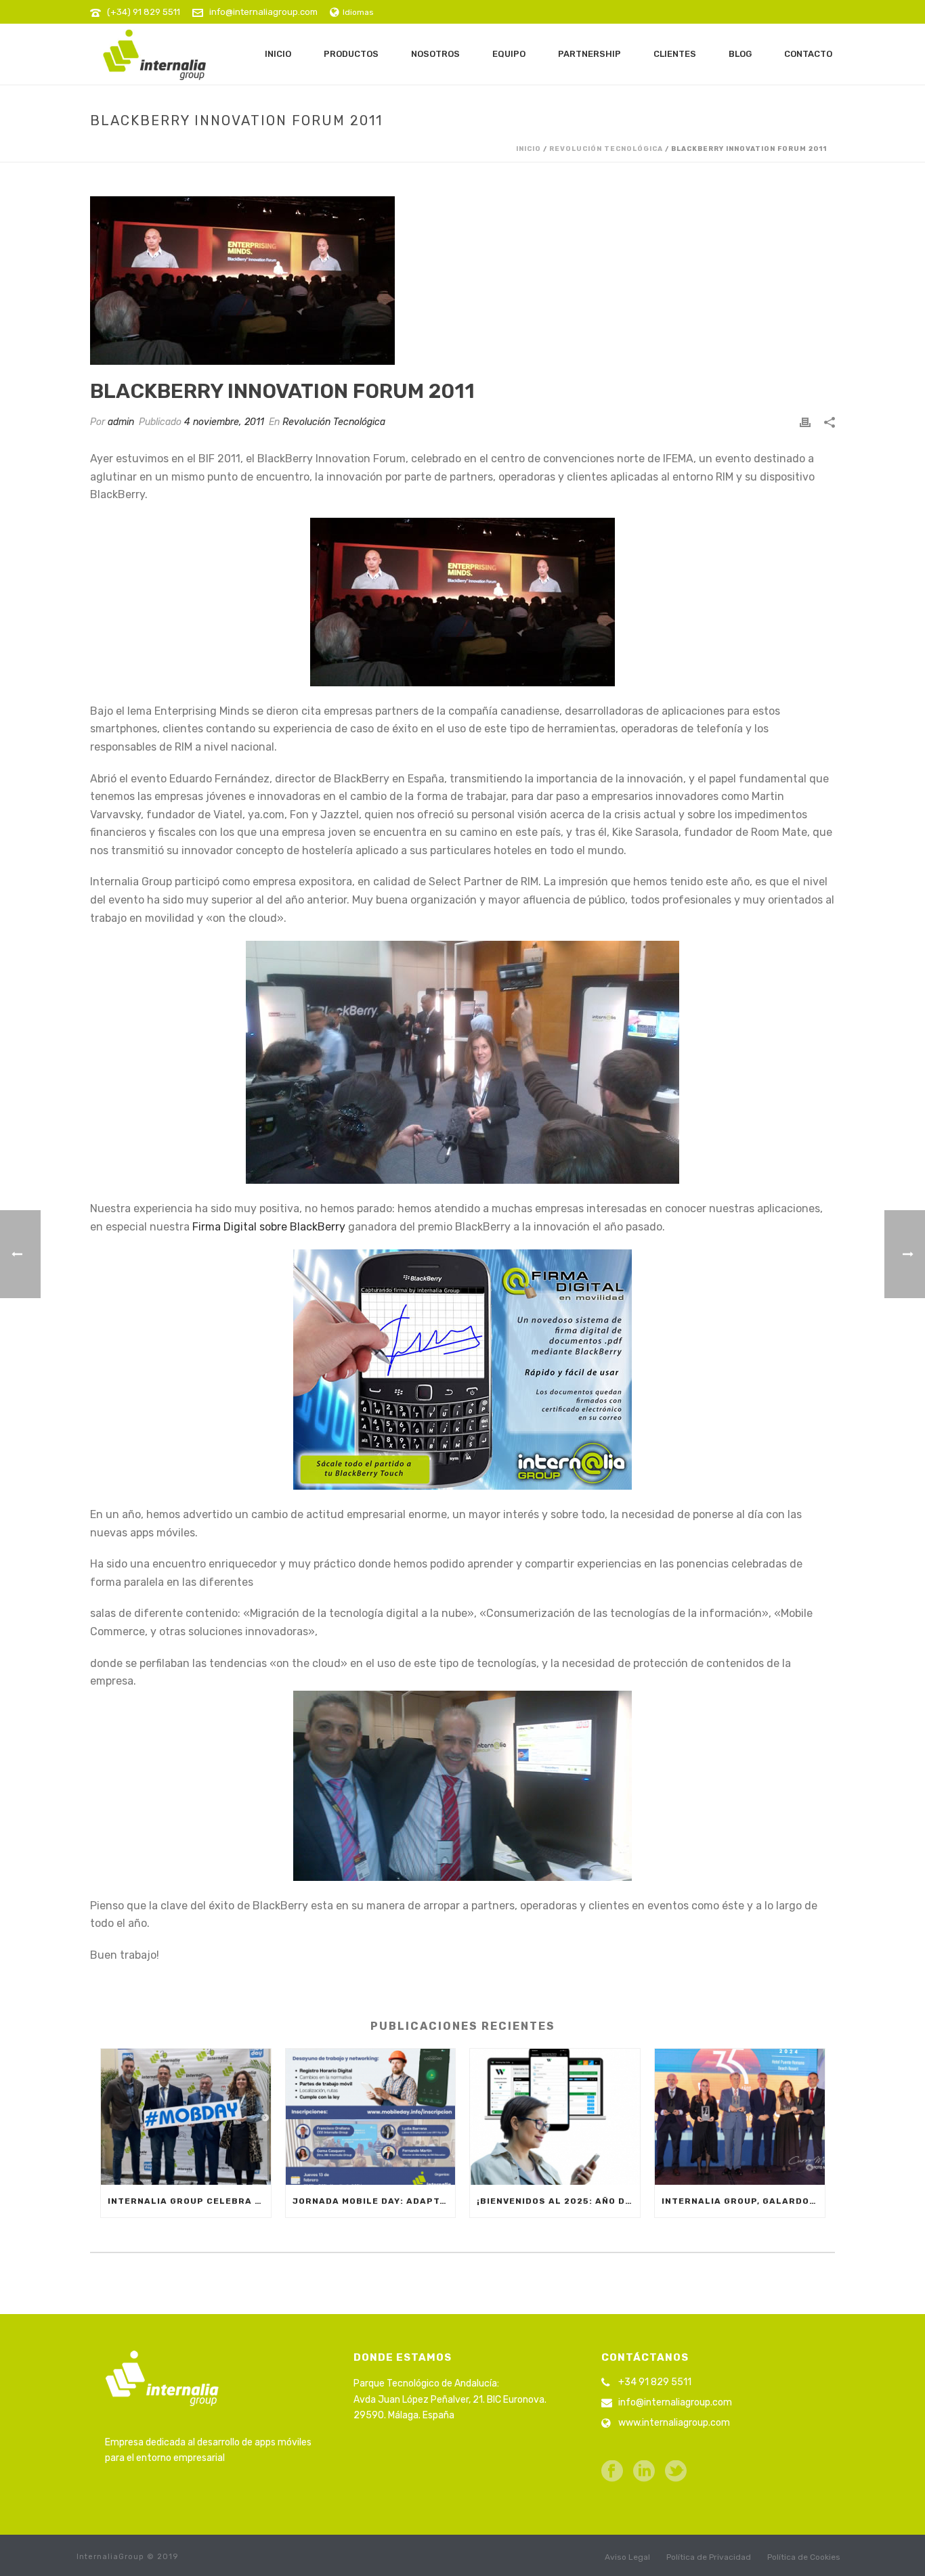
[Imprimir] (805, 422)
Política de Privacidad (709, 2557)
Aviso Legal (627, 2557)
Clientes (675, 54)
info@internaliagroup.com (263, 12)
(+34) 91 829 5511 (144, 12)
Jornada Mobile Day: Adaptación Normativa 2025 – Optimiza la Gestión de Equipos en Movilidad (374, 2201)
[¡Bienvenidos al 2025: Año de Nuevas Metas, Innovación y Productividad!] (555, 2117)
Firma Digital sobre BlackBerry (267, 1227)
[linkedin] (644, 2472)
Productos (351, 54)
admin (121, 422)
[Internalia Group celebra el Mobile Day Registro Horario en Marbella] (186, 2117)
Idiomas (358, 12)
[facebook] (612, 2472)
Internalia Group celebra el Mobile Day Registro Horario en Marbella (189, 2201)
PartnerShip (589, 54)
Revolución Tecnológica (606, 149)
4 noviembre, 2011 (224, 422)
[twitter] (676, 2472)
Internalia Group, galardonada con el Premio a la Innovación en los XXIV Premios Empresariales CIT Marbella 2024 (743, 2201)
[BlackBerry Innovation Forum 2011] (462, 281)
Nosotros (435, 54)
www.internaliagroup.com (674, 2423)
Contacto (808, 54)
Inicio (278, 54)
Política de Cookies (804, 2557)
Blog (740, 54)
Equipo (509, 54)
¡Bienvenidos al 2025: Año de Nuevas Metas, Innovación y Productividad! (558, 2201)
